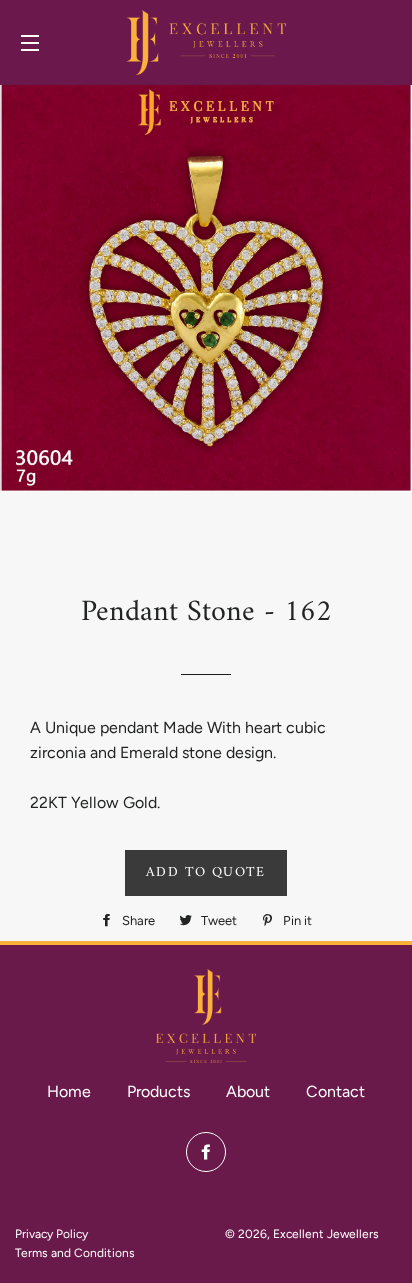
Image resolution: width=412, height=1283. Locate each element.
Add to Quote (206, 872)
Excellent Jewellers (326, 1234)
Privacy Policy (51, 1234)
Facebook (206, 1152)
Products (158, 1091)
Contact (335, 1091)
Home (69, 1091)
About (248, 1091)
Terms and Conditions (75, 1253)
